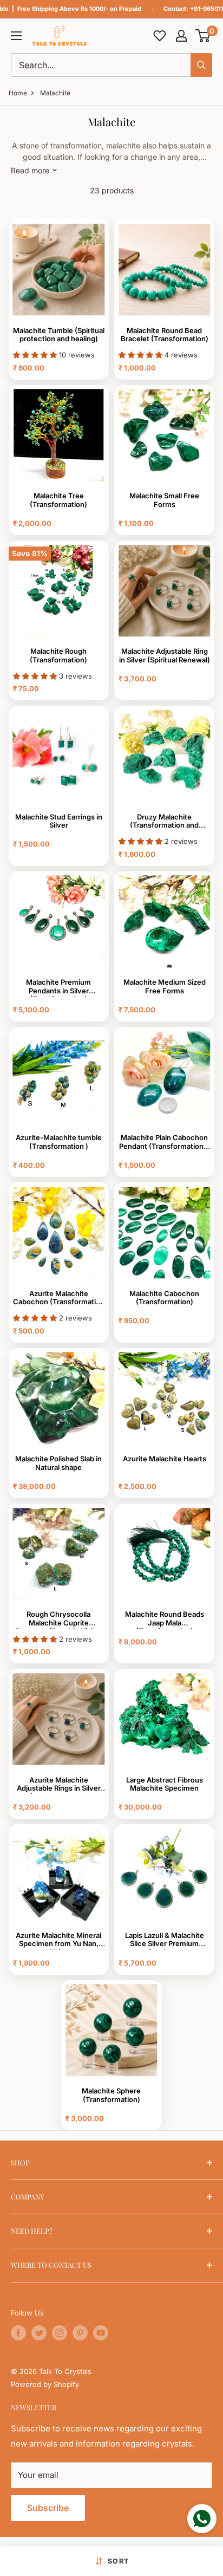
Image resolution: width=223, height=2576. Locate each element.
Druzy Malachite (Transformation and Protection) (164, 822)
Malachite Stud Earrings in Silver (59, 821)
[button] (203, 36)
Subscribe (48, 2508)
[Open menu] (16, 36)
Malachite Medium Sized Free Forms (165, 987)
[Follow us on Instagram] (60, 2333)
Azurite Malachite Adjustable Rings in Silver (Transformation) (59, 1785)
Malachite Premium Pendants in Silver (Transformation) (58, 987)
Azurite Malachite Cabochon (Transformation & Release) (59, 1299)
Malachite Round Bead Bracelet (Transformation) (165, 335)
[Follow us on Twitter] (39, 2333)
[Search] (201, 65)
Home (18, 93)
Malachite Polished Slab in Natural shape (58, 1463)
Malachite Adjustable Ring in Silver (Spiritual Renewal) (165, 656)
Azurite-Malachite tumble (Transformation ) (59, 1142)
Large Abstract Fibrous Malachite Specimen (165, 1784)
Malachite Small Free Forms (164, 500)
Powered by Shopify (45, 2384)
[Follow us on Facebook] (18, 2333)
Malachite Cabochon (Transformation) (164, 1298)
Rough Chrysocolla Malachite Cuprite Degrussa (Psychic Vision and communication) (58, 1619)
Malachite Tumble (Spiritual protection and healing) (59, 335)
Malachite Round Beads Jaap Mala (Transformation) (165, 1619)
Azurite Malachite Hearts (165, 1459)
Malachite (55, 93)
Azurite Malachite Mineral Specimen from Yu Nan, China (58, 1941)
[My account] (181, 36)
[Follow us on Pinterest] (80, 2333)
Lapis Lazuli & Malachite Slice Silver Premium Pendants (165, 1941)
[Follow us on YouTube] (101, 2333)
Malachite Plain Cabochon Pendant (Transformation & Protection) (165, 1143)
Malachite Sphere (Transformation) (111, 2095)
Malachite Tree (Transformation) (58, 500)
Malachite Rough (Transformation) (58, 656)
